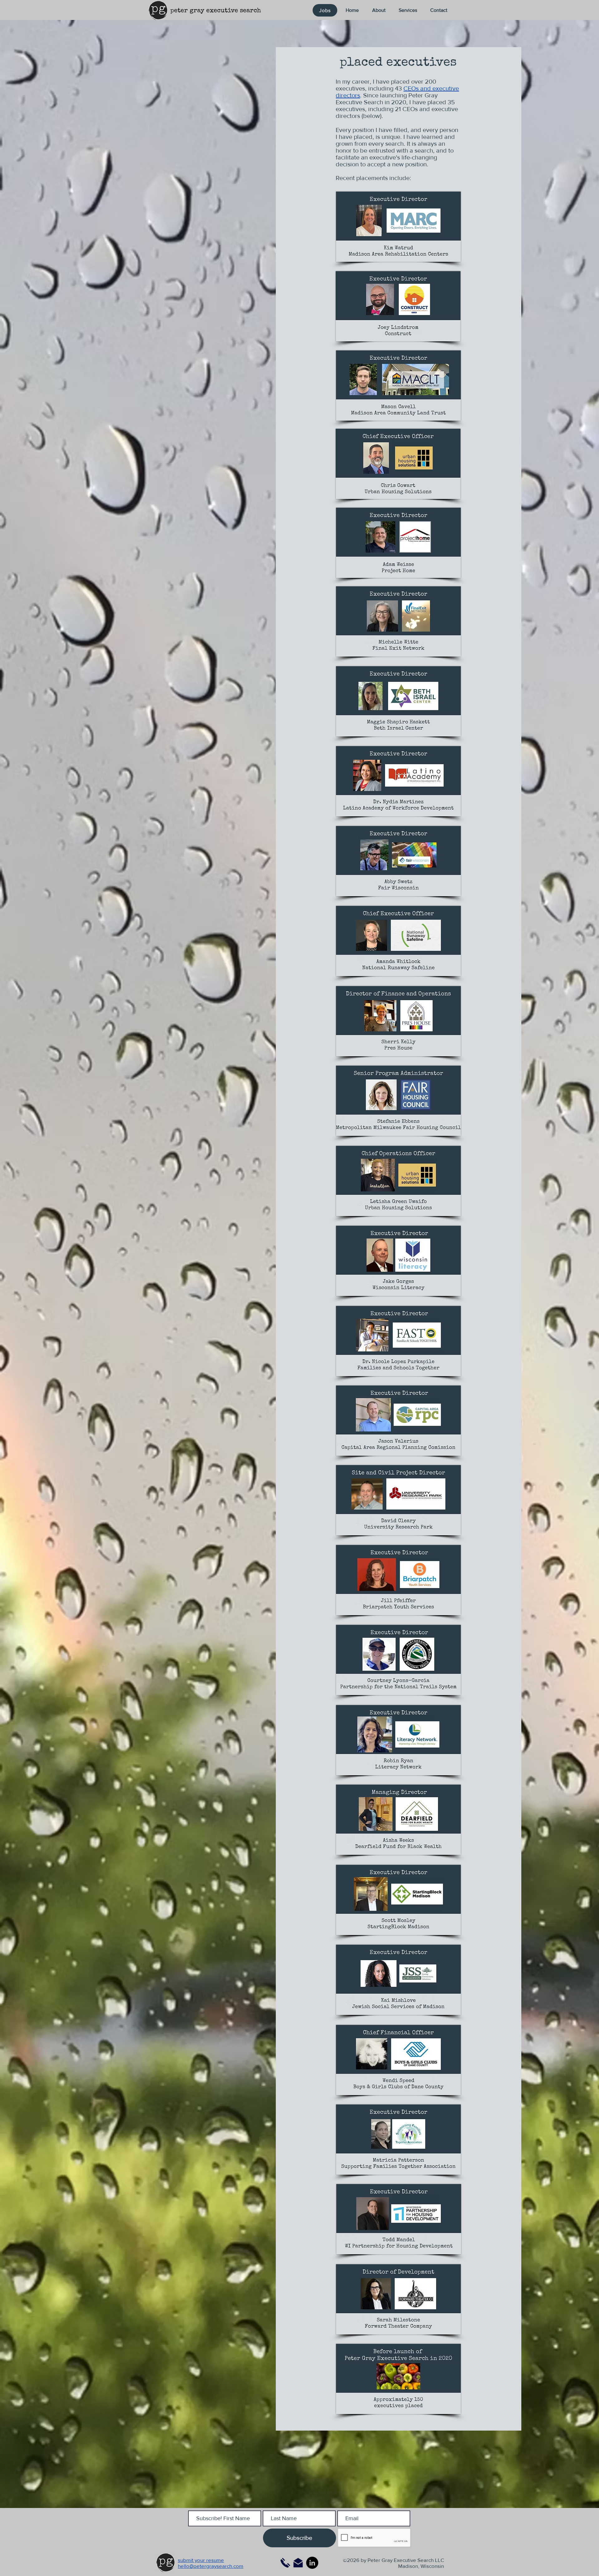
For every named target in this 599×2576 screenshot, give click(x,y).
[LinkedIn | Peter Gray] (312, 2563)
